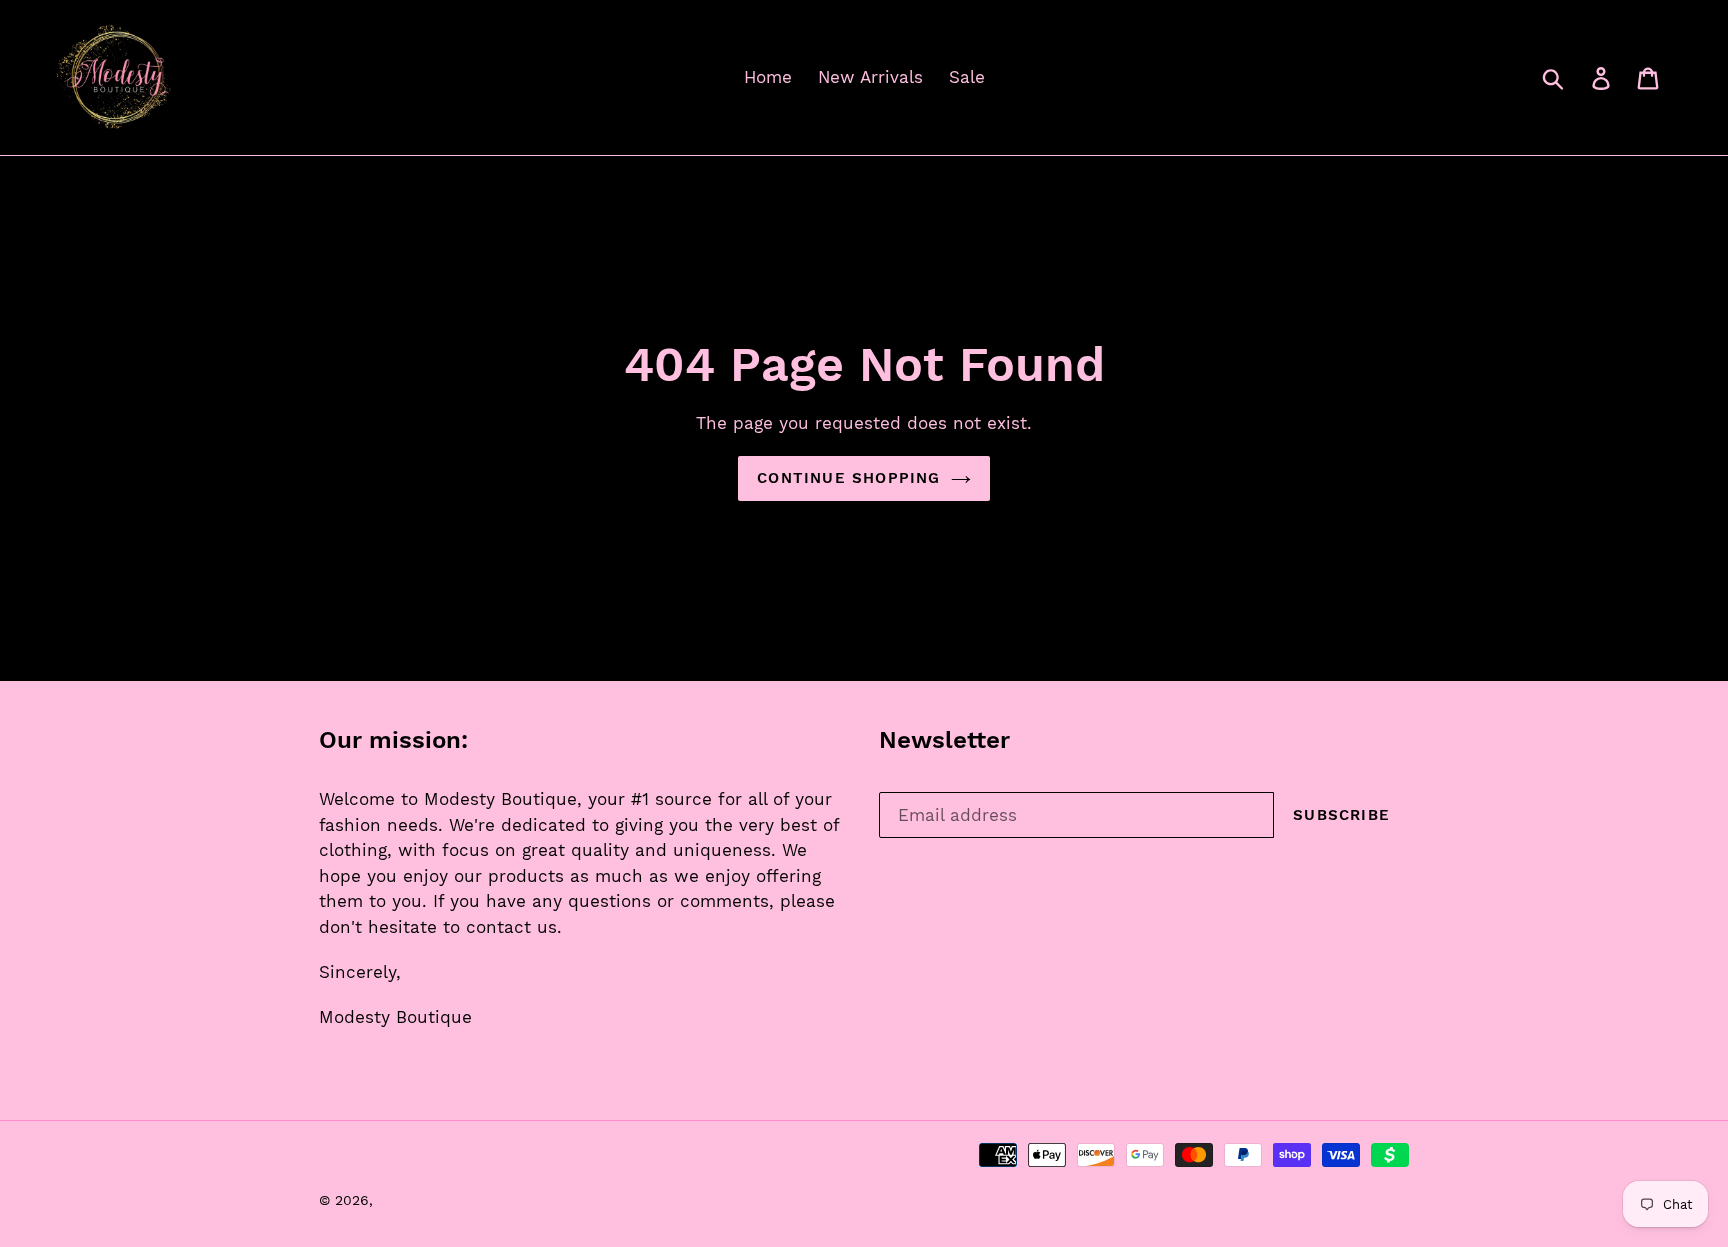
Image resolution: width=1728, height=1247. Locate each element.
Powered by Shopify (580, 1200)
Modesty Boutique (441, 1200)
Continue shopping (848, 478)
